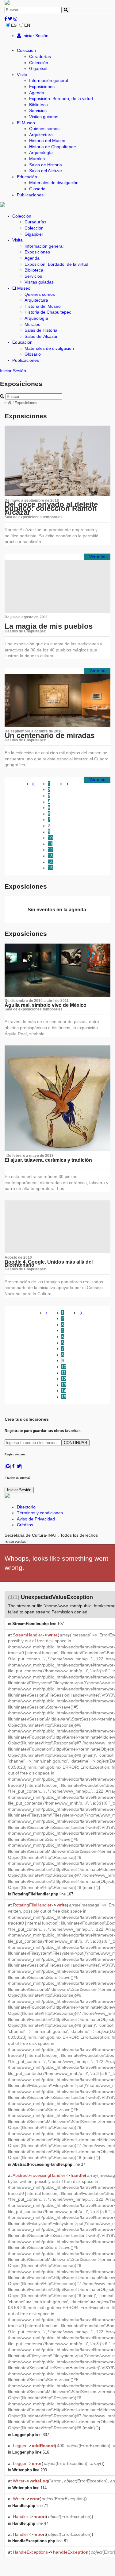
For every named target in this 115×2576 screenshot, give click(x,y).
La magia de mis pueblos (49, 626)
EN (27, 25)
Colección (26, 50)
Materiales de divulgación (54, 183)
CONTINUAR (75, 1443)
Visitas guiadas (44, 117)
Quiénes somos (44, 129)
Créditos (25, 1525)
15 (50, 868)
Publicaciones (30, 195)
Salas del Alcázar (46, 171)
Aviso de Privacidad (36, 1519)
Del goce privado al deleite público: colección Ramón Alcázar (51, 508)
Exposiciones (42, 87)
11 (50, 844)
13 (50, 856)
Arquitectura (41, 135)
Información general (49, 80)
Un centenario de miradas (50, 735)
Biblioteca (38, 105)
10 (50, 838)
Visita (22, 75)
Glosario (37, 189)
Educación (27, 177)
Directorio (26, 1507)
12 (50, 850)
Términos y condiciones (40, 1513)
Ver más (97, 557)
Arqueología (41, 153)
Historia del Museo (47, 141)
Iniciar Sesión (35, 36)
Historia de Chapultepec (52, 147)
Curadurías (40, 56)
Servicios (38, 110)
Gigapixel (38, 68)
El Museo (26, 123)
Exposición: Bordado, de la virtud (61, 98)
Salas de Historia (46, 165)
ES (14, 25)
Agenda (37, 93)
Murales (37, 159)
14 (50, 862)
